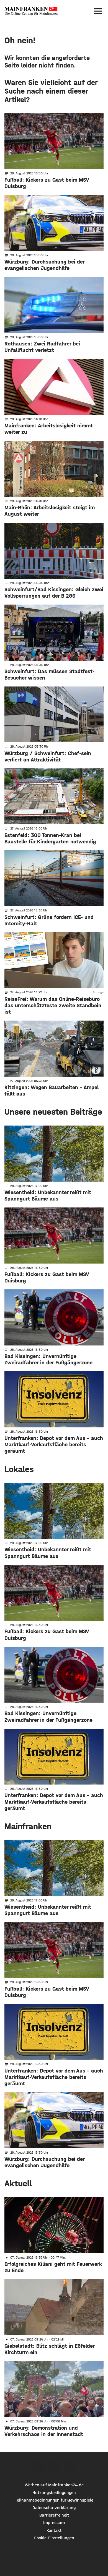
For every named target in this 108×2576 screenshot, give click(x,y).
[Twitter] (54, 2467)
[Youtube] (70, 2467)
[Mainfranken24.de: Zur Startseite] (31, 11)
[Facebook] (38, 2467)
